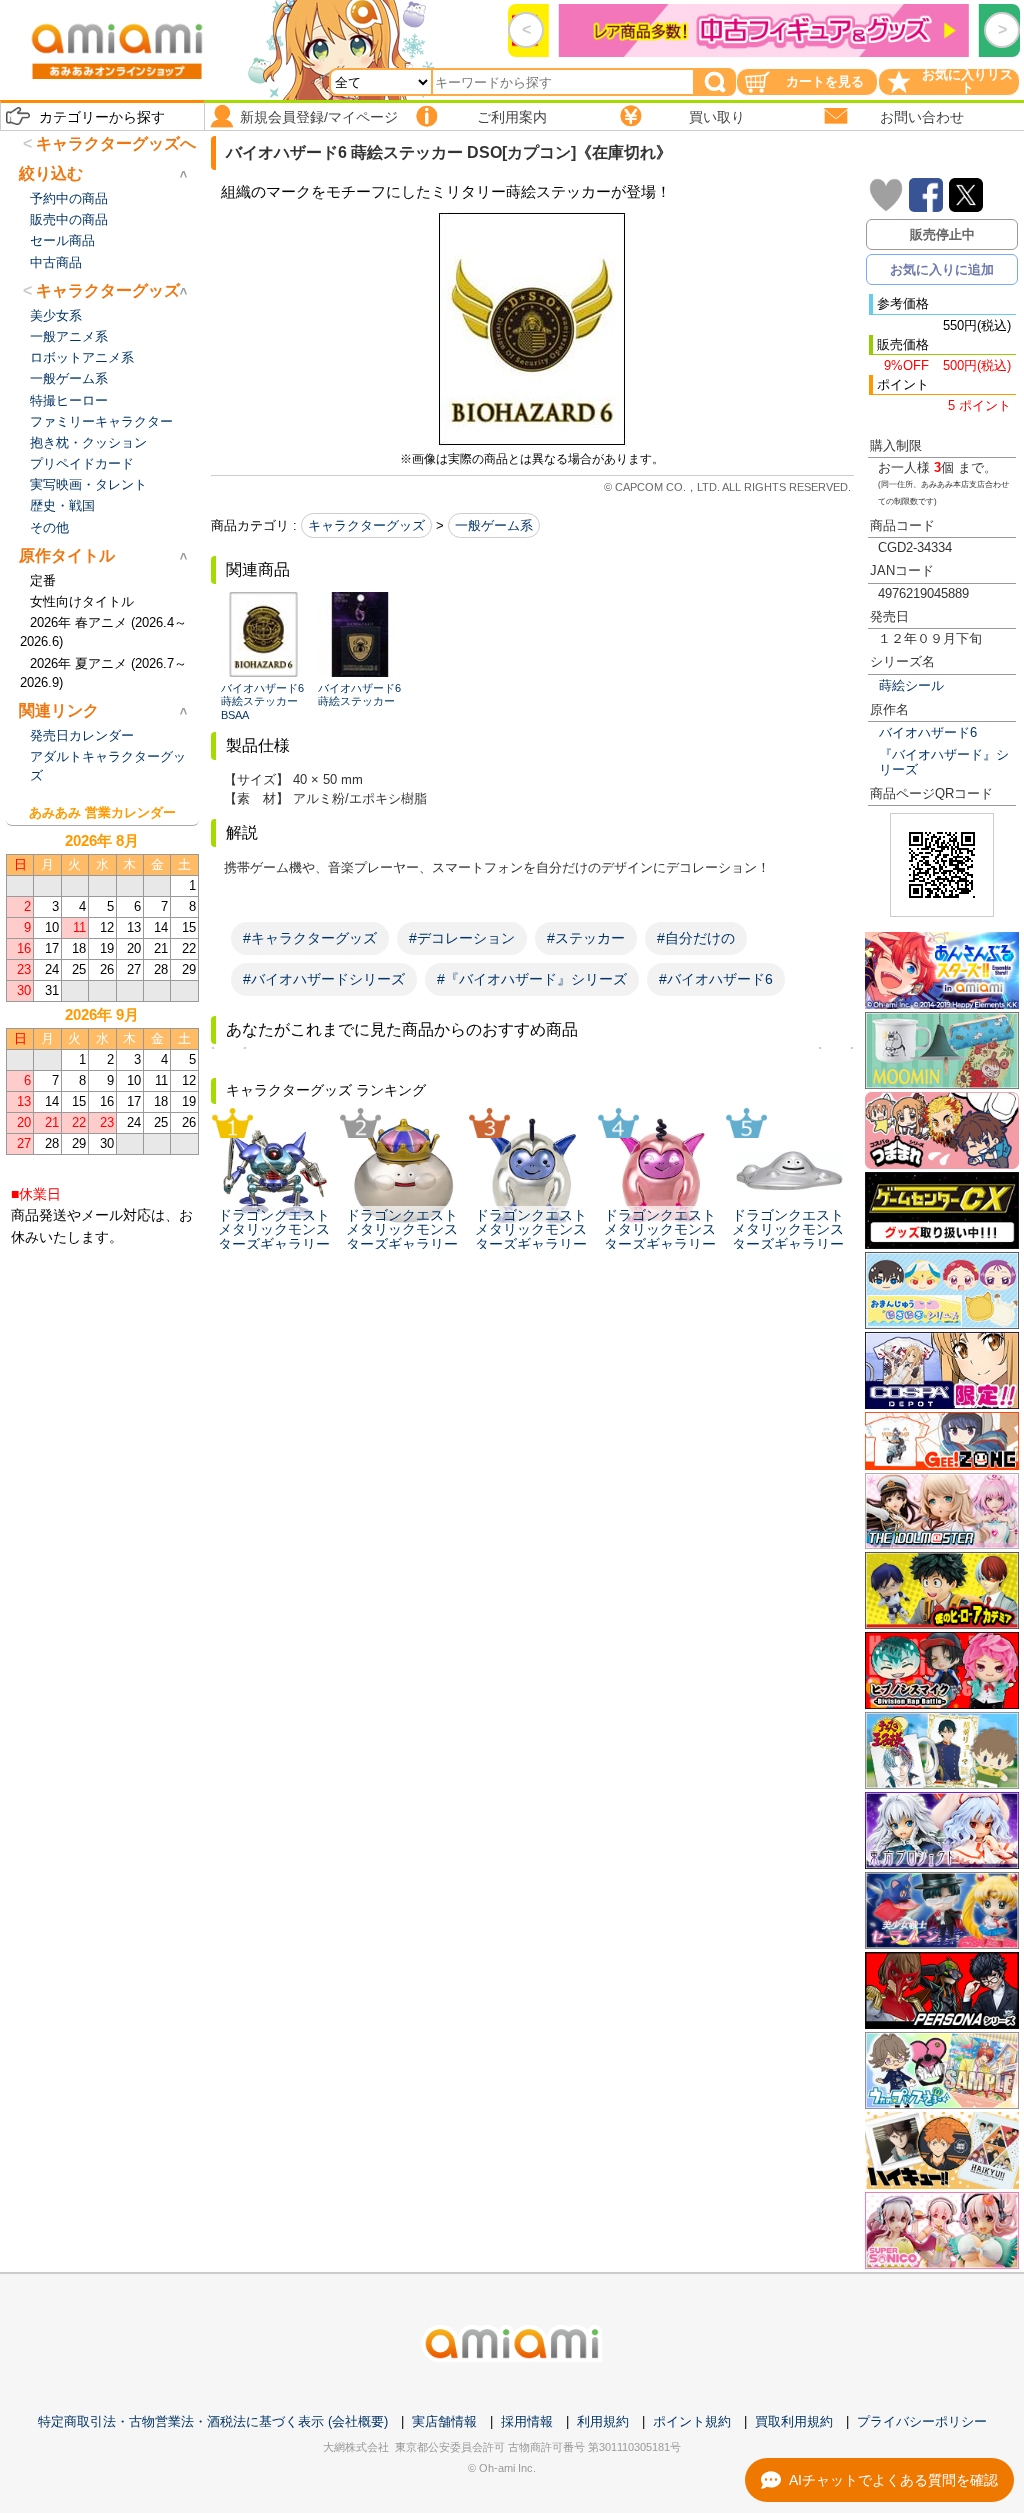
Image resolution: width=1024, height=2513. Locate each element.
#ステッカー (586, 938)
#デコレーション (462, 938)
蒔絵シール (911, 685)
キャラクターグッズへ (116, 143)
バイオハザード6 (928, 732)
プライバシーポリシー (922, 2421)
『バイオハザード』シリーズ (944, 762)
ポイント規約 (692, 2421)
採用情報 (527, 2421)
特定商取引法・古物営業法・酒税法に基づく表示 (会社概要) (213, 2421)
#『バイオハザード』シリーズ (532, 979)
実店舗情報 (444, 2421)
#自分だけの (696, 938)
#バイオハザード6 (716, 979)
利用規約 (603, 2421)
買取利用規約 (794, 2421)
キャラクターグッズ (366, 525)
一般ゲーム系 (494, 525)
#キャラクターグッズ (310, 938)
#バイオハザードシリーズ (324, 979)
